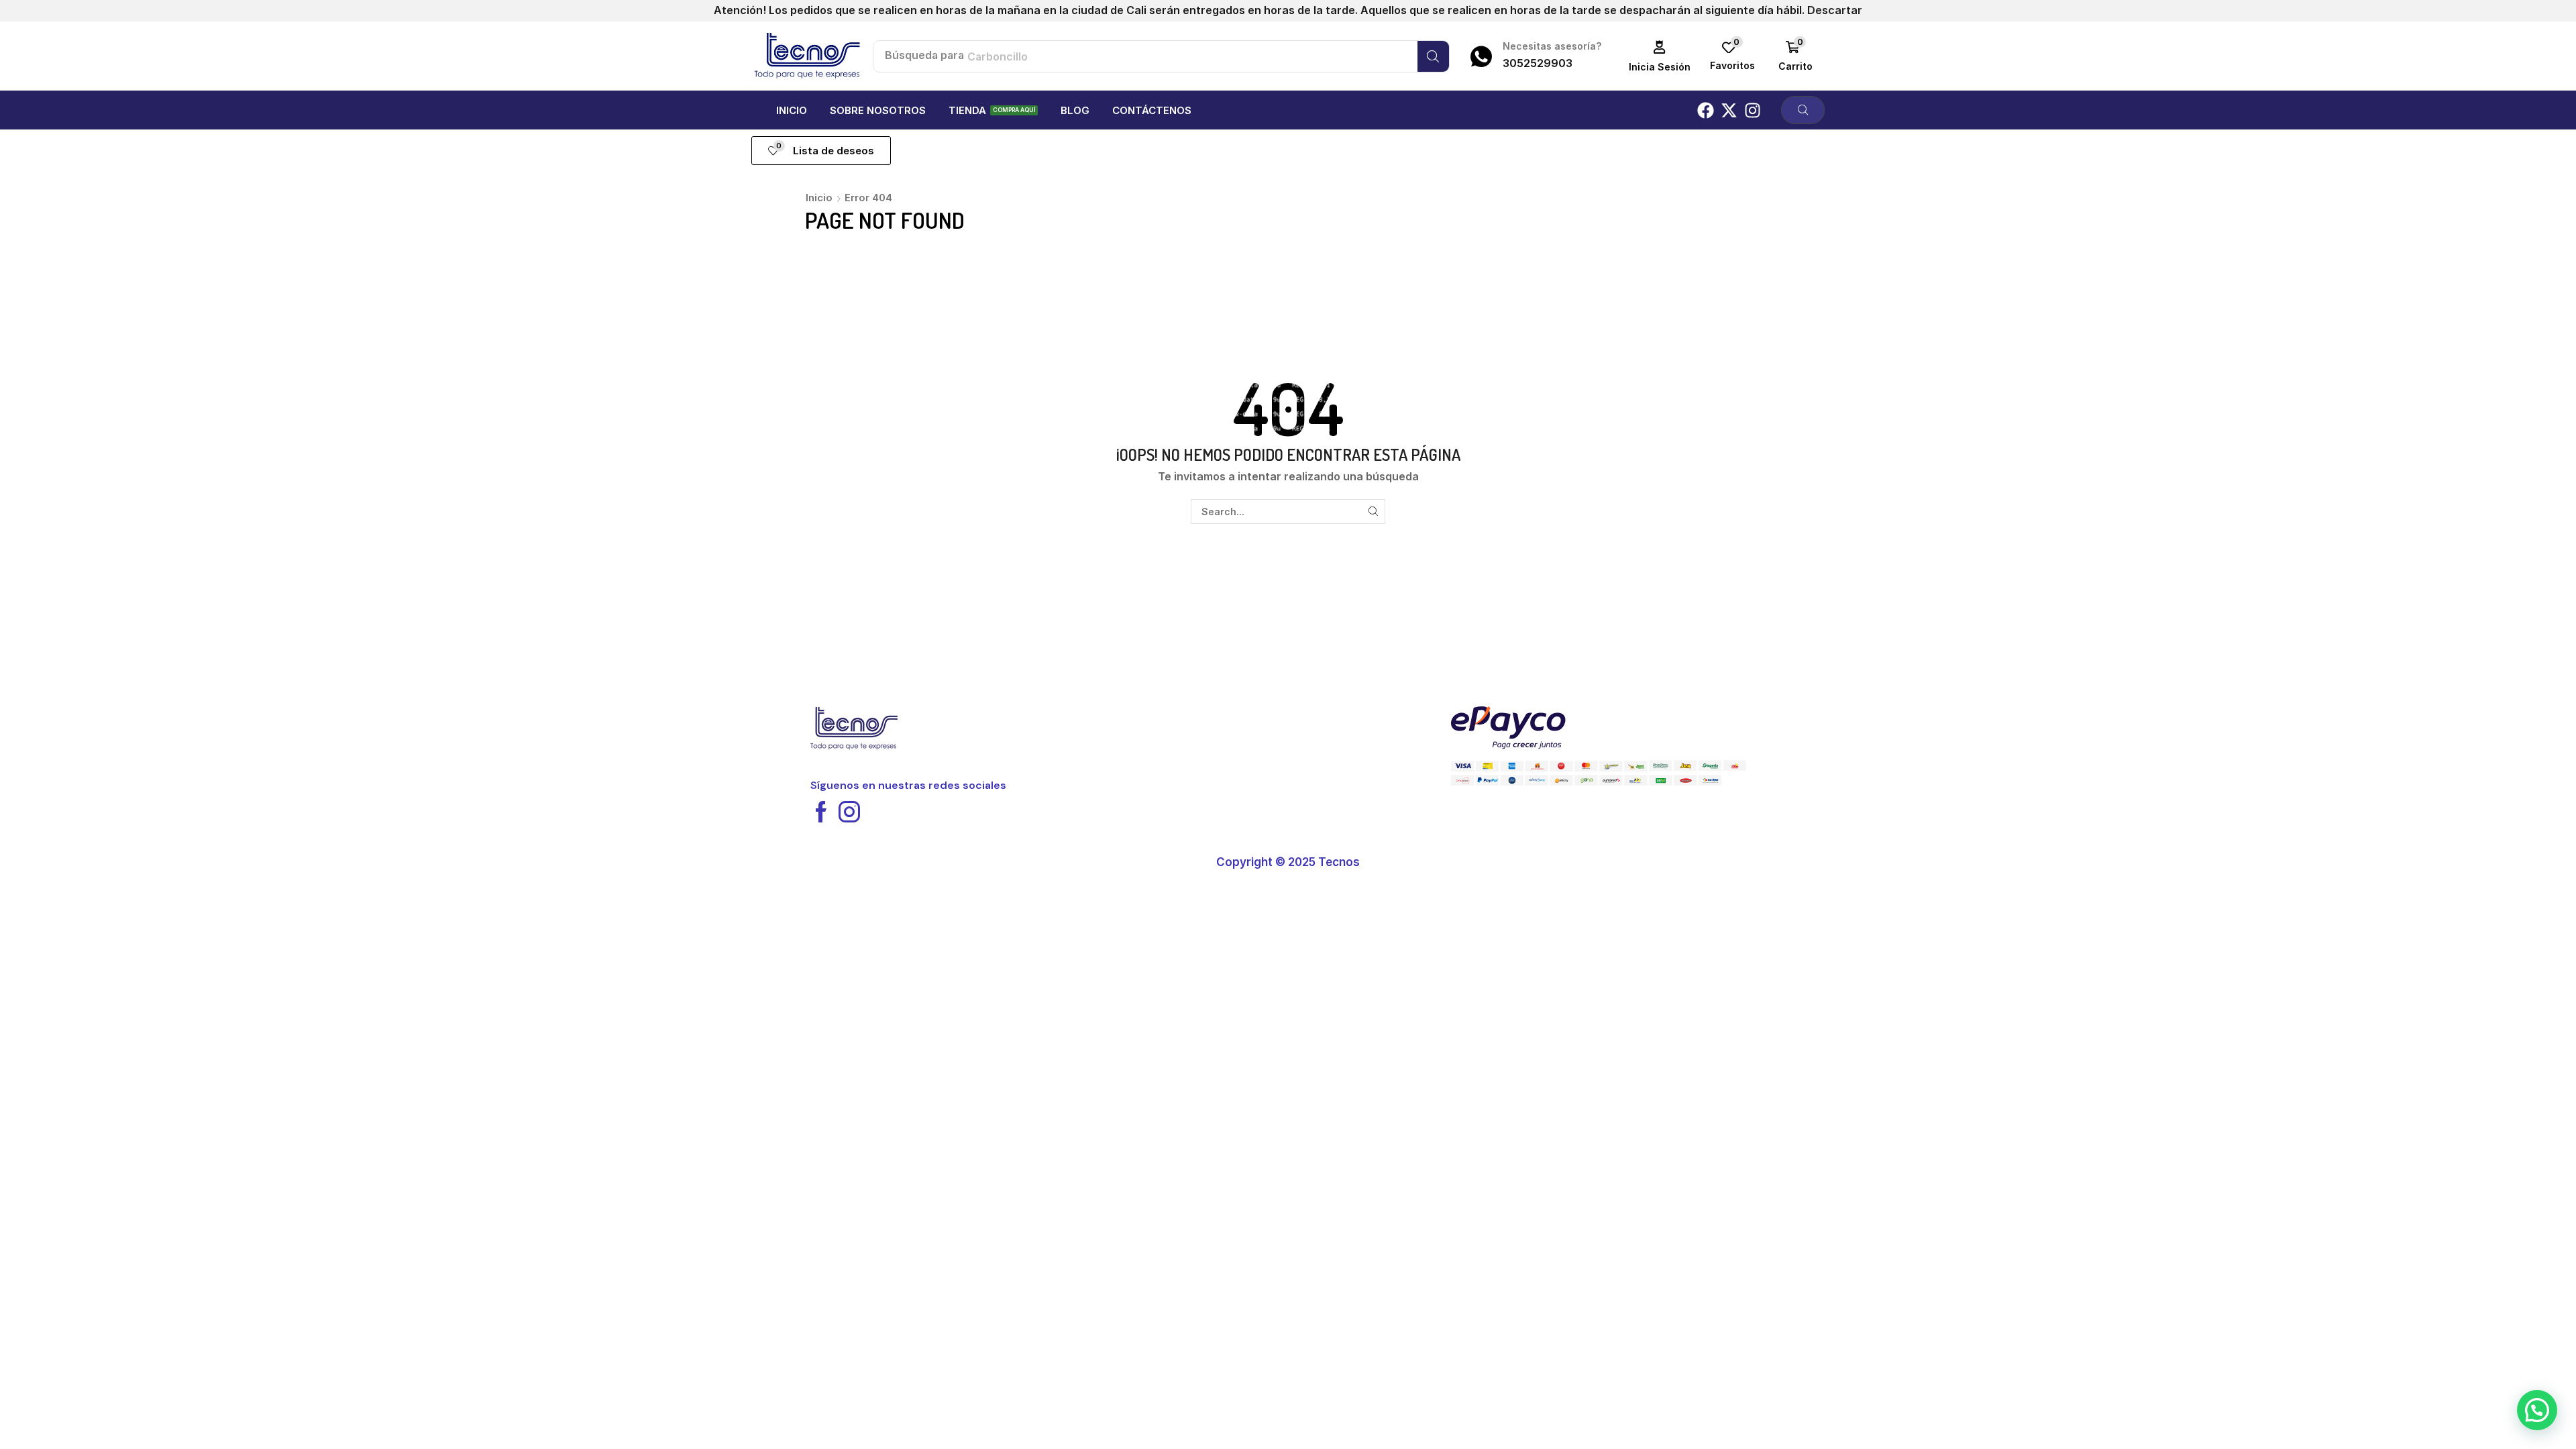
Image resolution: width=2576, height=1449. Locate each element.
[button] (1660, 56)
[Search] (1433, 56)
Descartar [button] (1835, 10)
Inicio (819, 198)
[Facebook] (1706, 110)
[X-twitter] (1729, 110)
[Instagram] (1753, 110)
